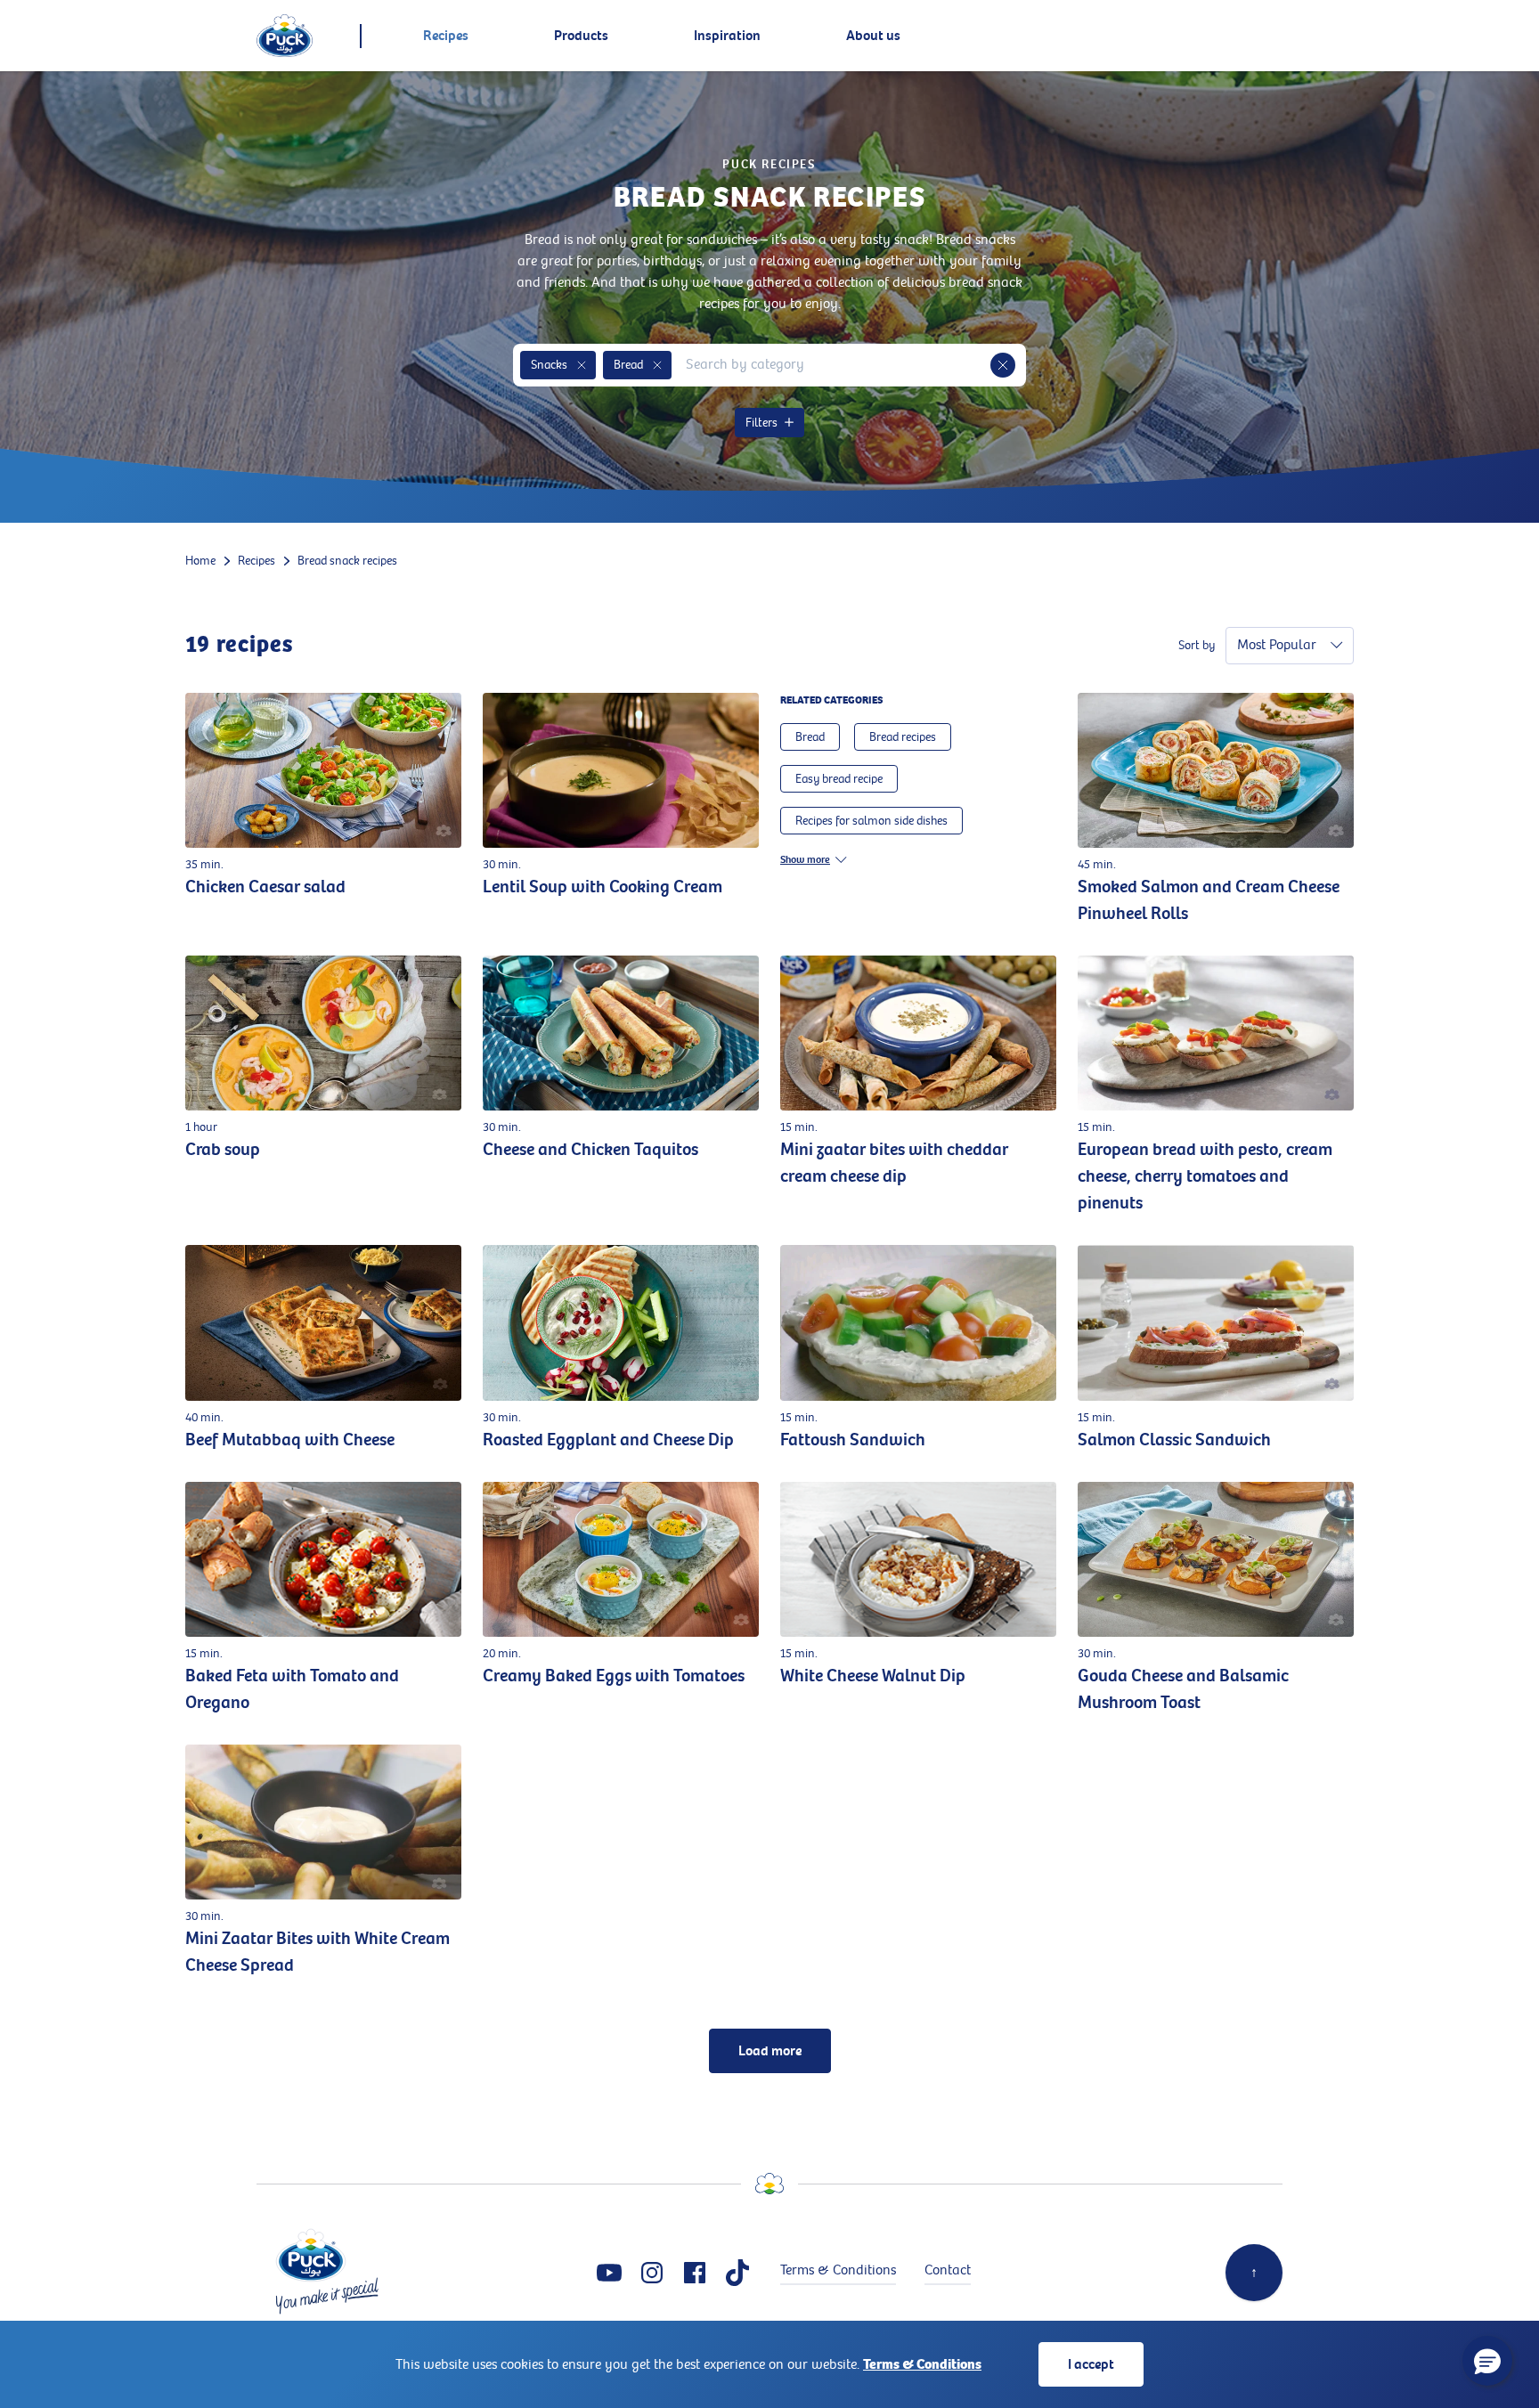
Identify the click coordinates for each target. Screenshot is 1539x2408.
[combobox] (831, 365)
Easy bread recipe (839, 779)
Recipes (256, 561)
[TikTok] (737, 2273)
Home (200, 561)
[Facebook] (695, 2273)
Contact (948, 2270)
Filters (761, 423)
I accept (1091, 2364)
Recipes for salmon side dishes (871, 821)
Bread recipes (903, 737)
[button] (582, 365)
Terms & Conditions (922, 2364)
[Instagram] (652, 2273)
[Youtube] (609, 2273)
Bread (810, 737)
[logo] (285, 36)
